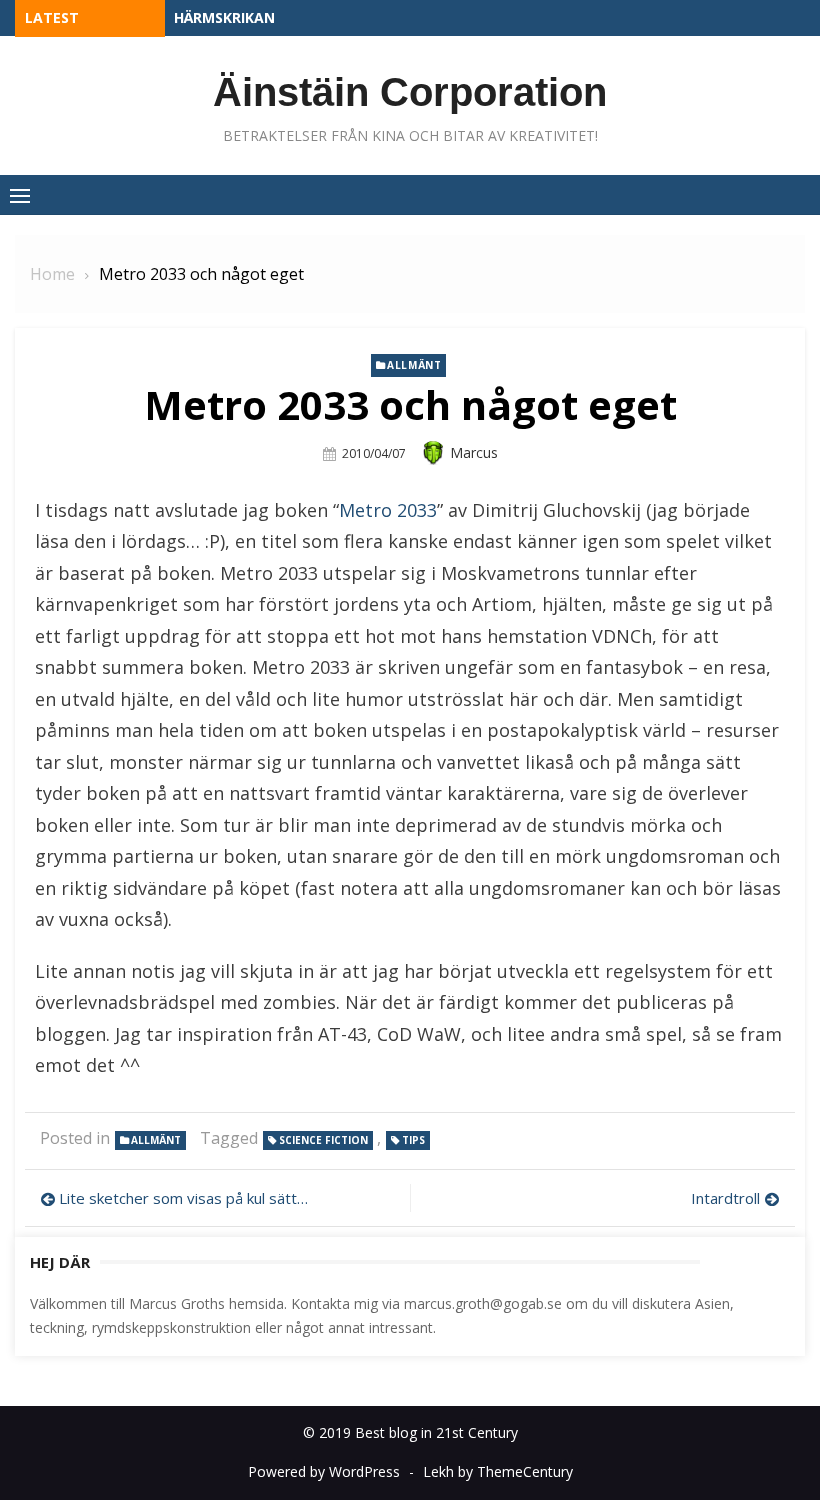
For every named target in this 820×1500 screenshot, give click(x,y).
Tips (413, 1140)
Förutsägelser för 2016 (265, 17)
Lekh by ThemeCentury (498, 1471)
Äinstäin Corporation (410, 92)
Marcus (474, 452)
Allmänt (414, 365)
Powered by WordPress (324, 1471)
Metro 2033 (388, 510)
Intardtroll (725, 1198)
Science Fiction (323, 1140)
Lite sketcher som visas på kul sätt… (183, 1198)
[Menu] (20, 195)
